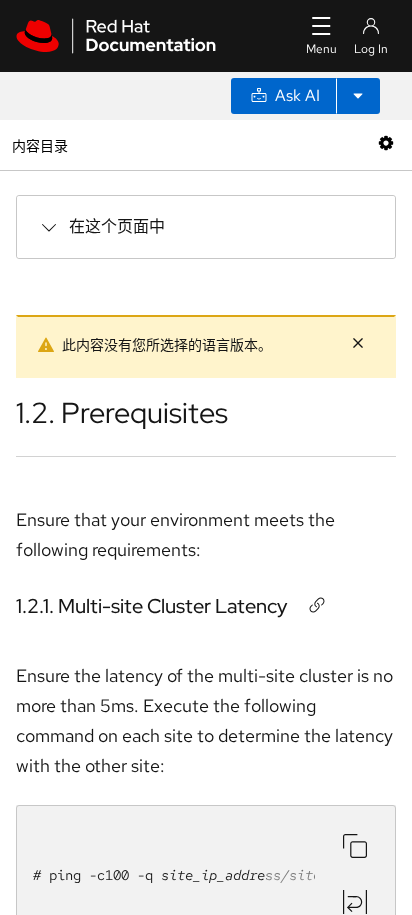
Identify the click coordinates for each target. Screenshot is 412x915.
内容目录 (39, 144)
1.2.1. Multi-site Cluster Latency (151, 606)
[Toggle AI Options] (358, 96)
